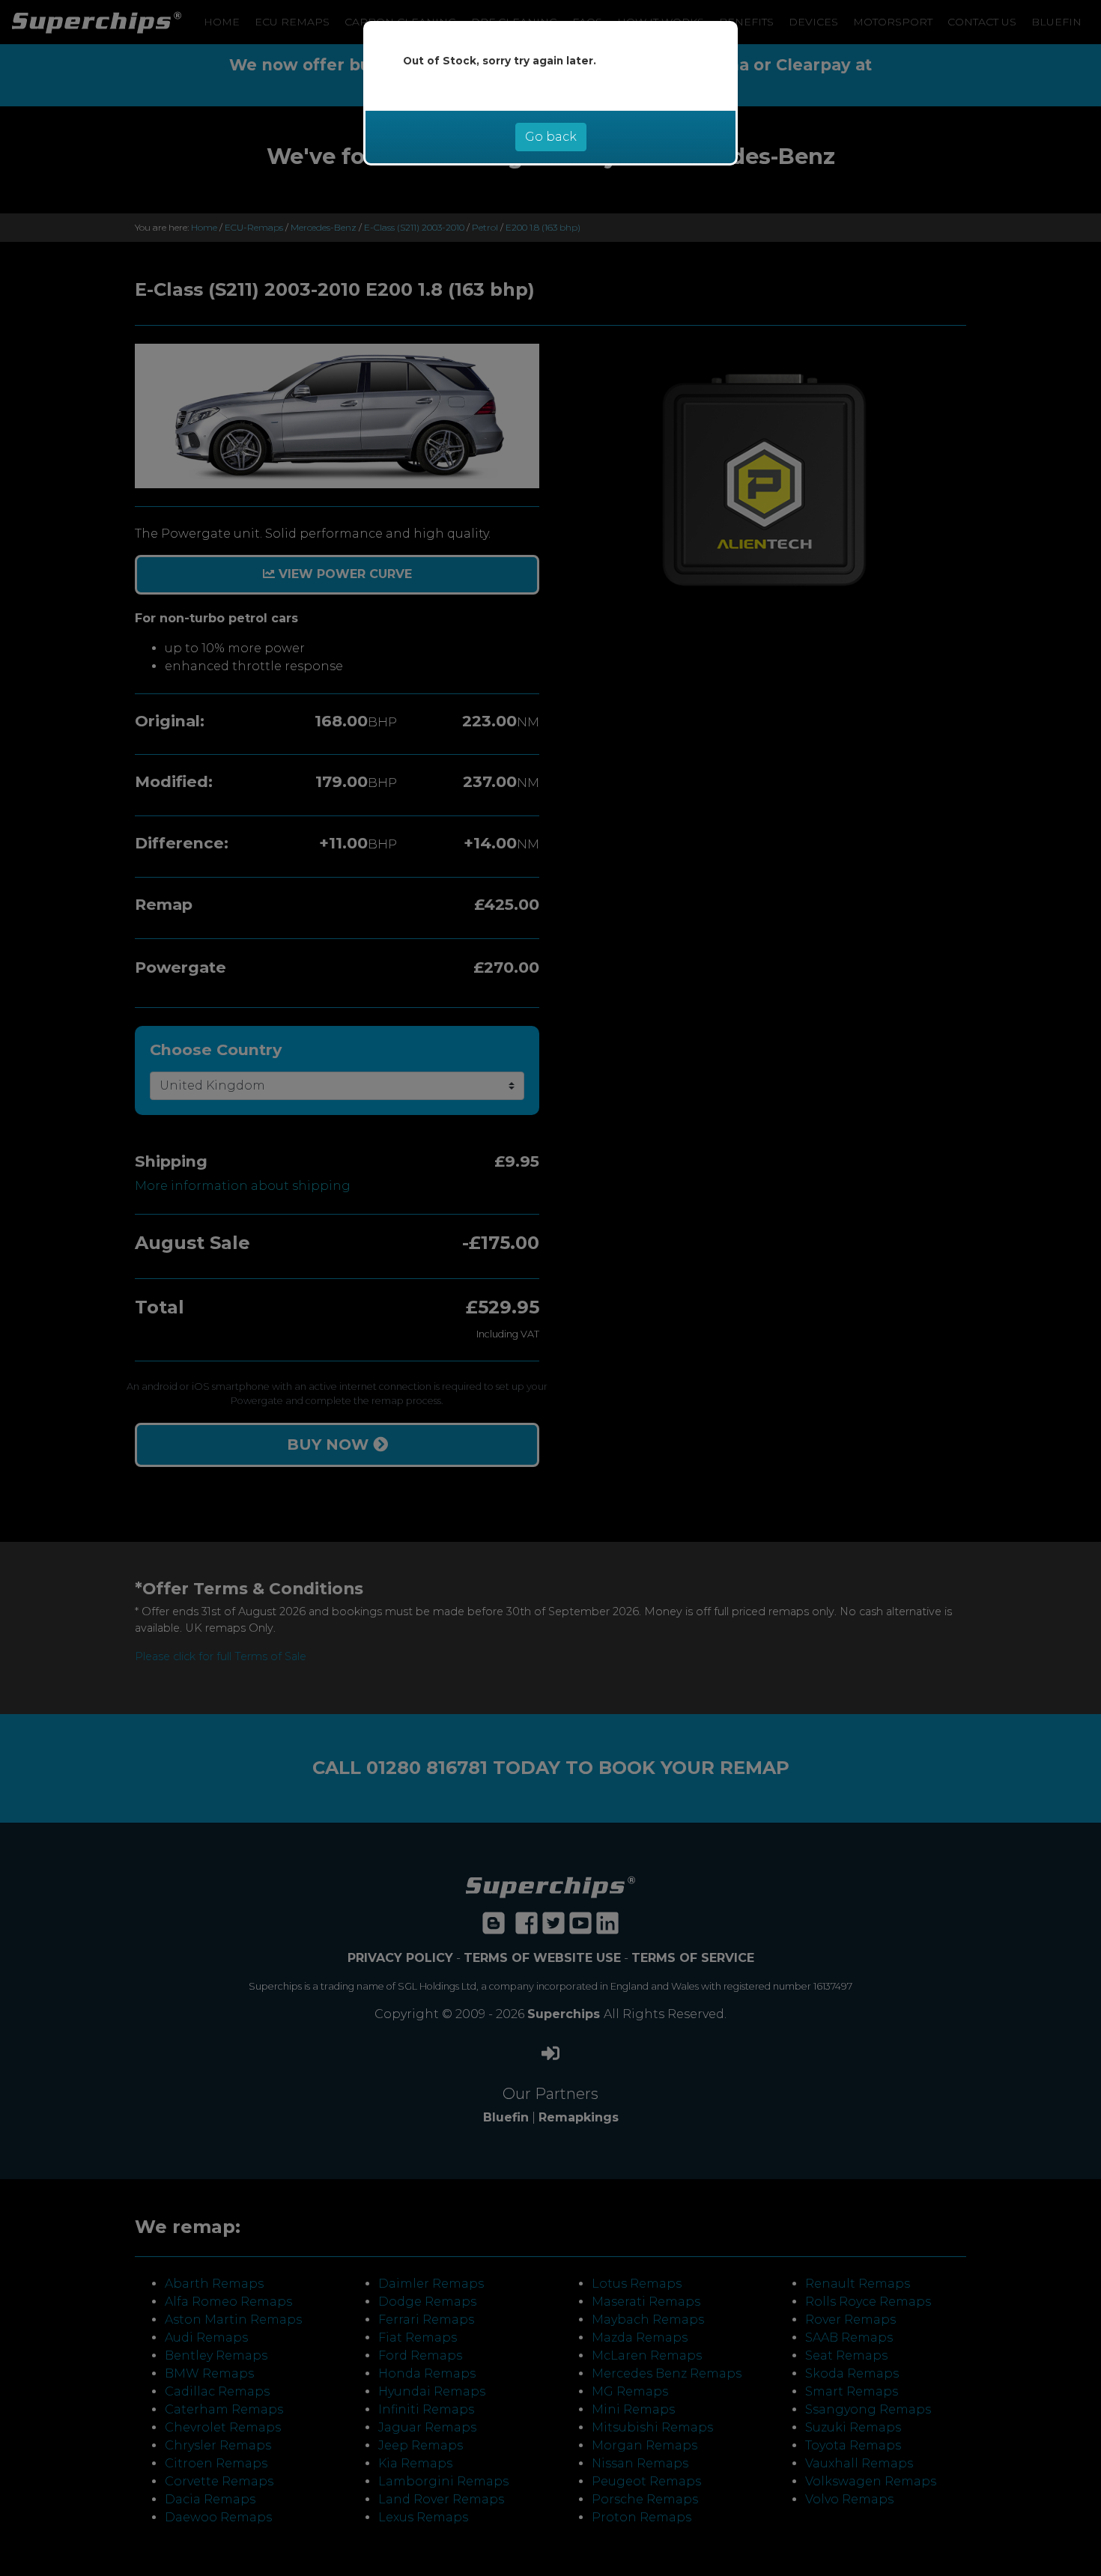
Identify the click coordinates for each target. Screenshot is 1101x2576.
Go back (551, 137)
